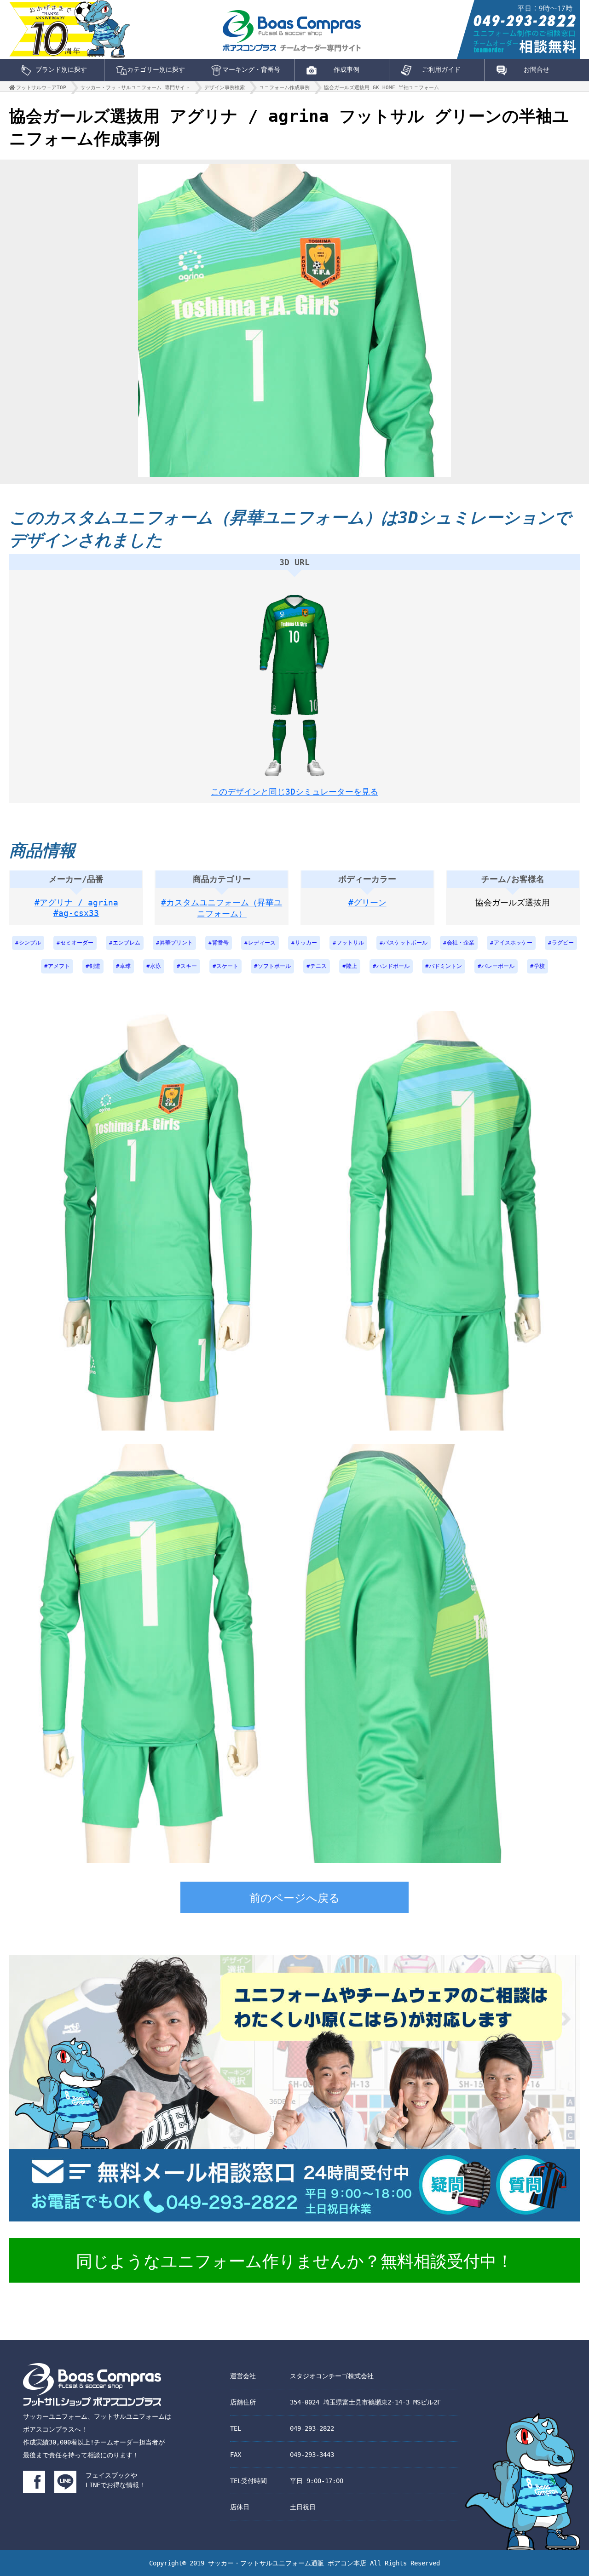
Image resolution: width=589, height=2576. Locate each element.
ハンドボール (393, 966)
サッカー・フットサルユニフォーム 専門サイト (135, 88)
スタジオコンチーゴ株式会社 (332, 2376)
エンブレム (127, 943)
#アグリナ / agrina (76, 902)
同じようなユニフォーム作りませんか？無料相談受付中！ (294, 2261)
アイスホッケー (513, 943)
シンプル (30, 943)
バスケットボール (405, 943)
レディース (262, 943)
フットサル (350, 943)
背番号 (220, 943)
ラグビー (563, 943)
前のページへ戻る (295, 1898)
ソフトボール (274, 966)
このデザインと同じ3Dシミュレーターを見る (294, 792)
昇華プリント (176, 943)
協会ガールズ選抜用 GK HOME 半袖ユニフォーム (381, 88)
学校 (539, 966)
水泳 (156, 966)
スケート (227, 966)
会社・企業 (461, 943)
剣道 (95, 966)
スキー (189, 966)
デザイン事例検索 (225, 88)
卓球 (125, 966)
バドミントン (445, 966)
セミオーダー (77, 943)
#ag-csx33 (76, 913)
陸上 (352, 966)
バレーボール (498, 966)
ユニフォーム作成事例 (284, 88)
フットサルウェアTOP (41, 88)
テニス (318, 966)
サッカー (306, 943)
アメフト (59, 966)
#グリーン (367, 902)
